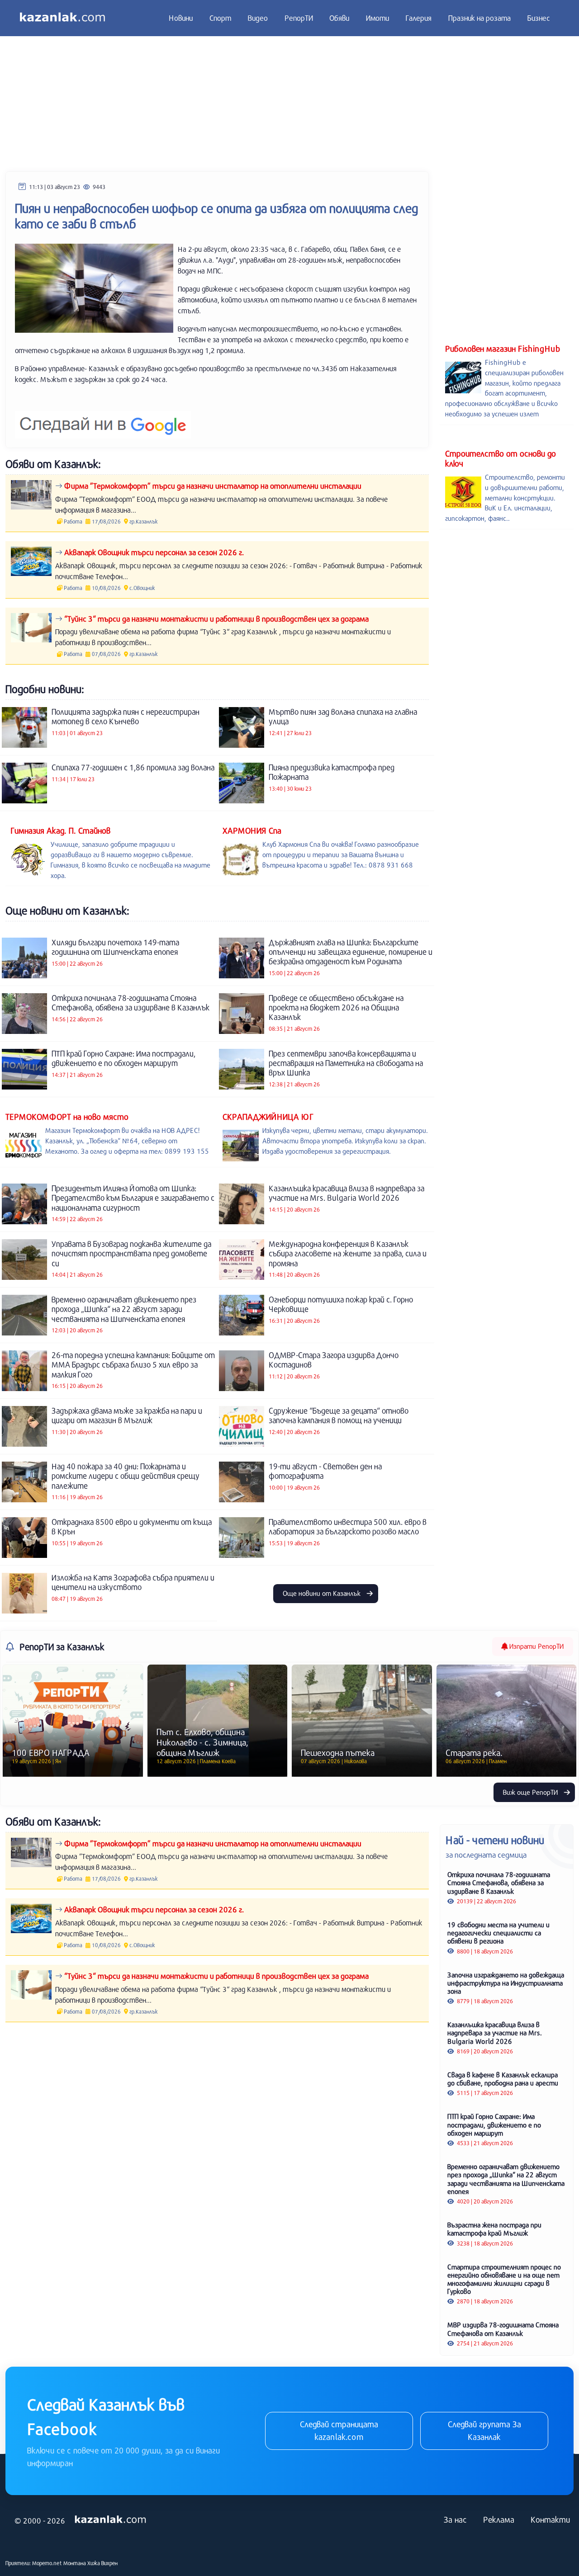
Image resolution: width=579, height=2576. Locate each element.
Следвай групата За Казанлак (484, 2430)
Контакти (550, 2519)
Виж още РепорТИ (531, 1792)
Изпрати (536, 1646)
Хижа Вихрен (102, 2563)
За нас (455, 2519)
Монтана (75, 2563)
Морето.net (47, 2563)
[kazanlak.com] (110, 2520)
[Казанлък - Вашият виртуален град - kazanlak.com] (62, 18)
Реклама (499, 2519)
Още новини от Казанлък (323, 1593)
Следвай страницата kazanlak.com (339, 2430)
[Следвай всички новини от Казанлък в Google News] (103, 419)
